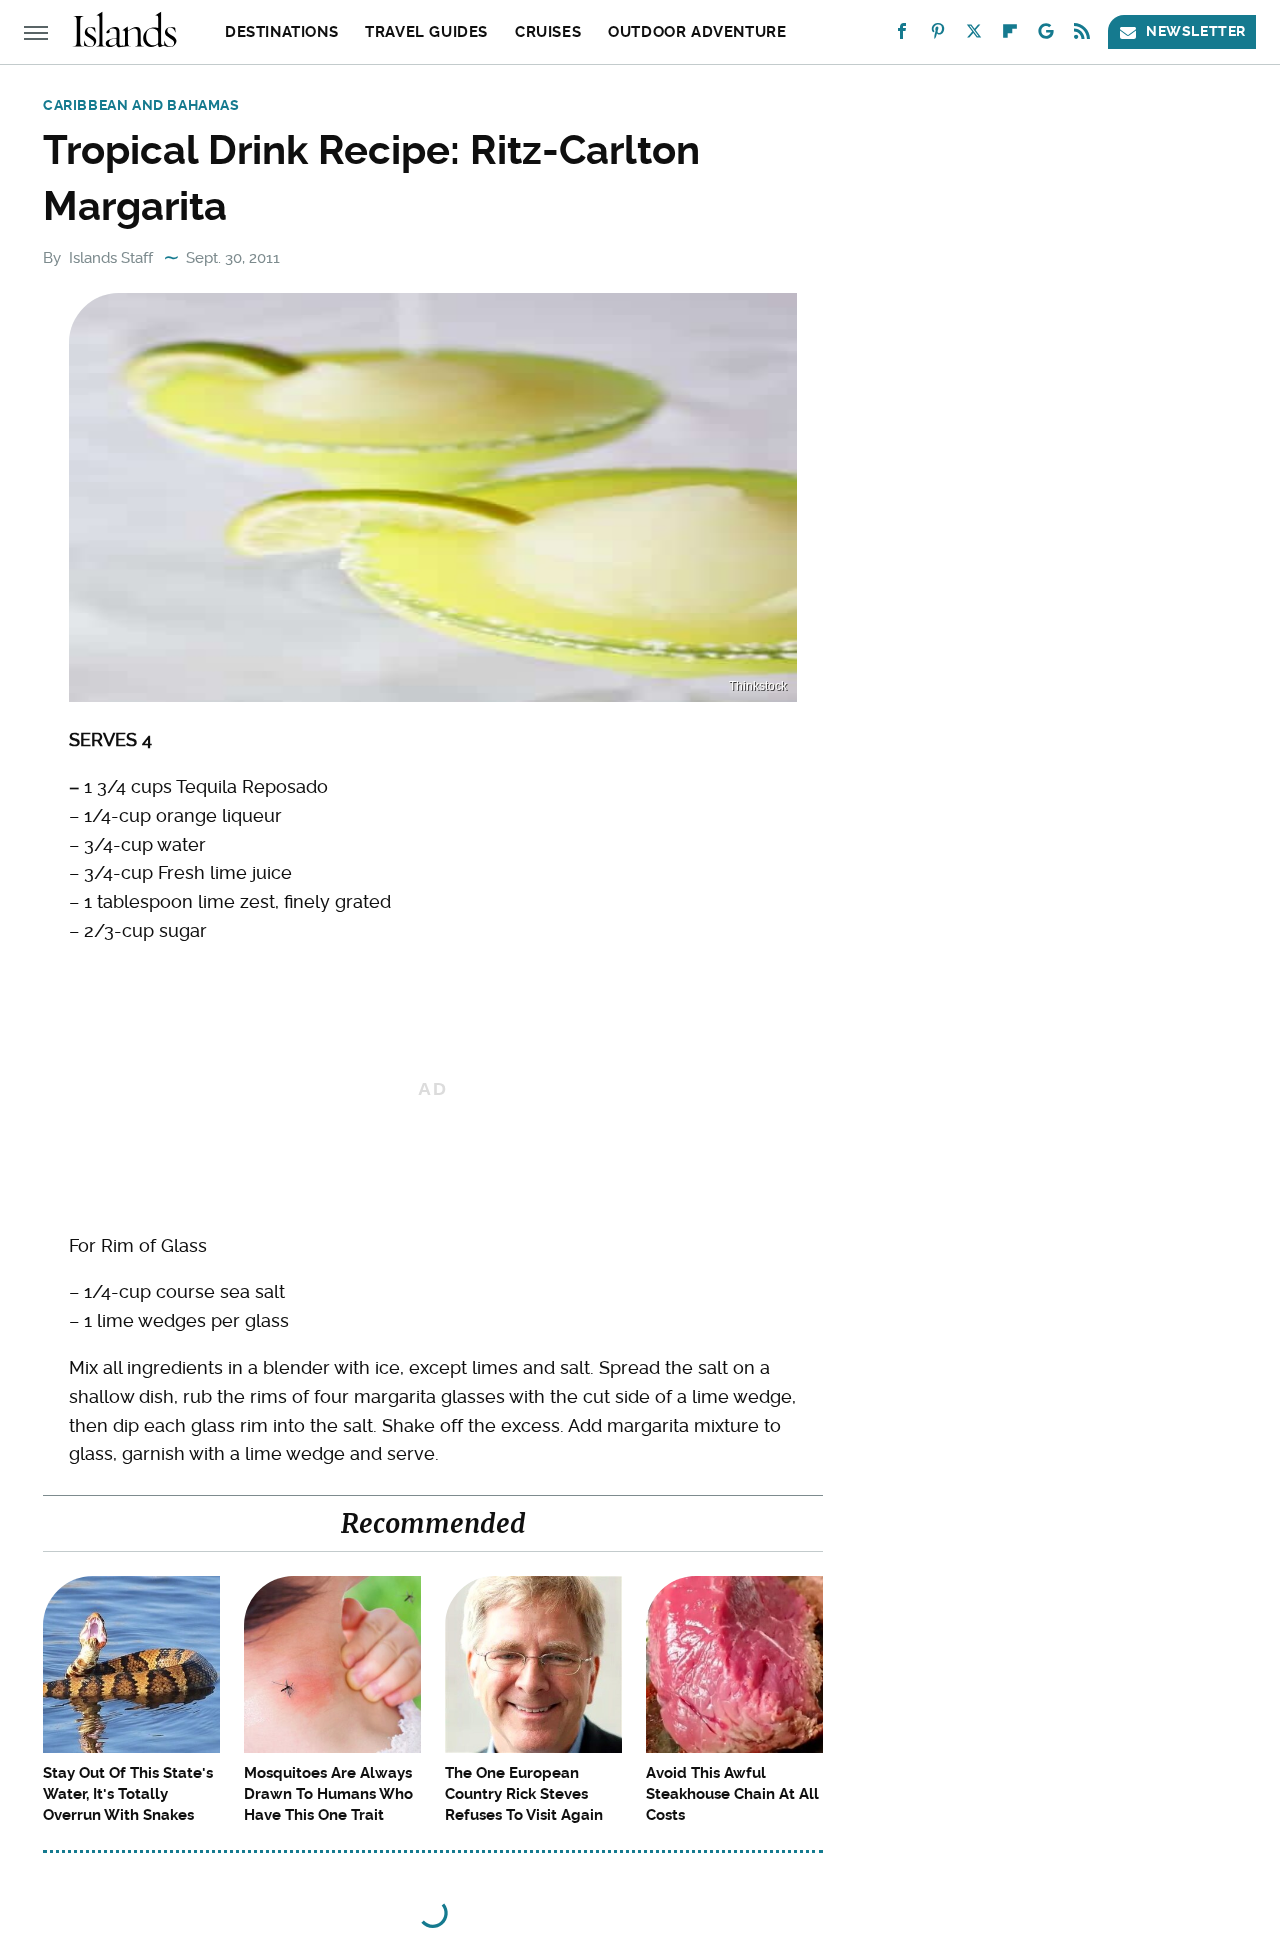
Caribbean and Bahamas (141, 105)
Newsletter (1196, 31)
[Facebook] (902, 35)
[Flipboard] (1010, 35)
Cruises (548, 32)
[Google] (1046, 35)
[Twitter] (974, 35)
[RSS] (1082, 35)
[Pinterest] (938, 35)
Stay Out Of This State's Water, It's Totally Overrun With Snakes (128, 1794)
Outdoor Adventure (697, 32)
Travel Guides (426, 32)
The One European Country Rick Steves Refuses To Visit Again (524, 1794)
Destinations (281, 32)
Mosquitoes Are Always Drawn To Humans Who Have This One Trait (328, 1794)
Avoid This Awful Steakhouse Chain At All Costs (732, 1794)
